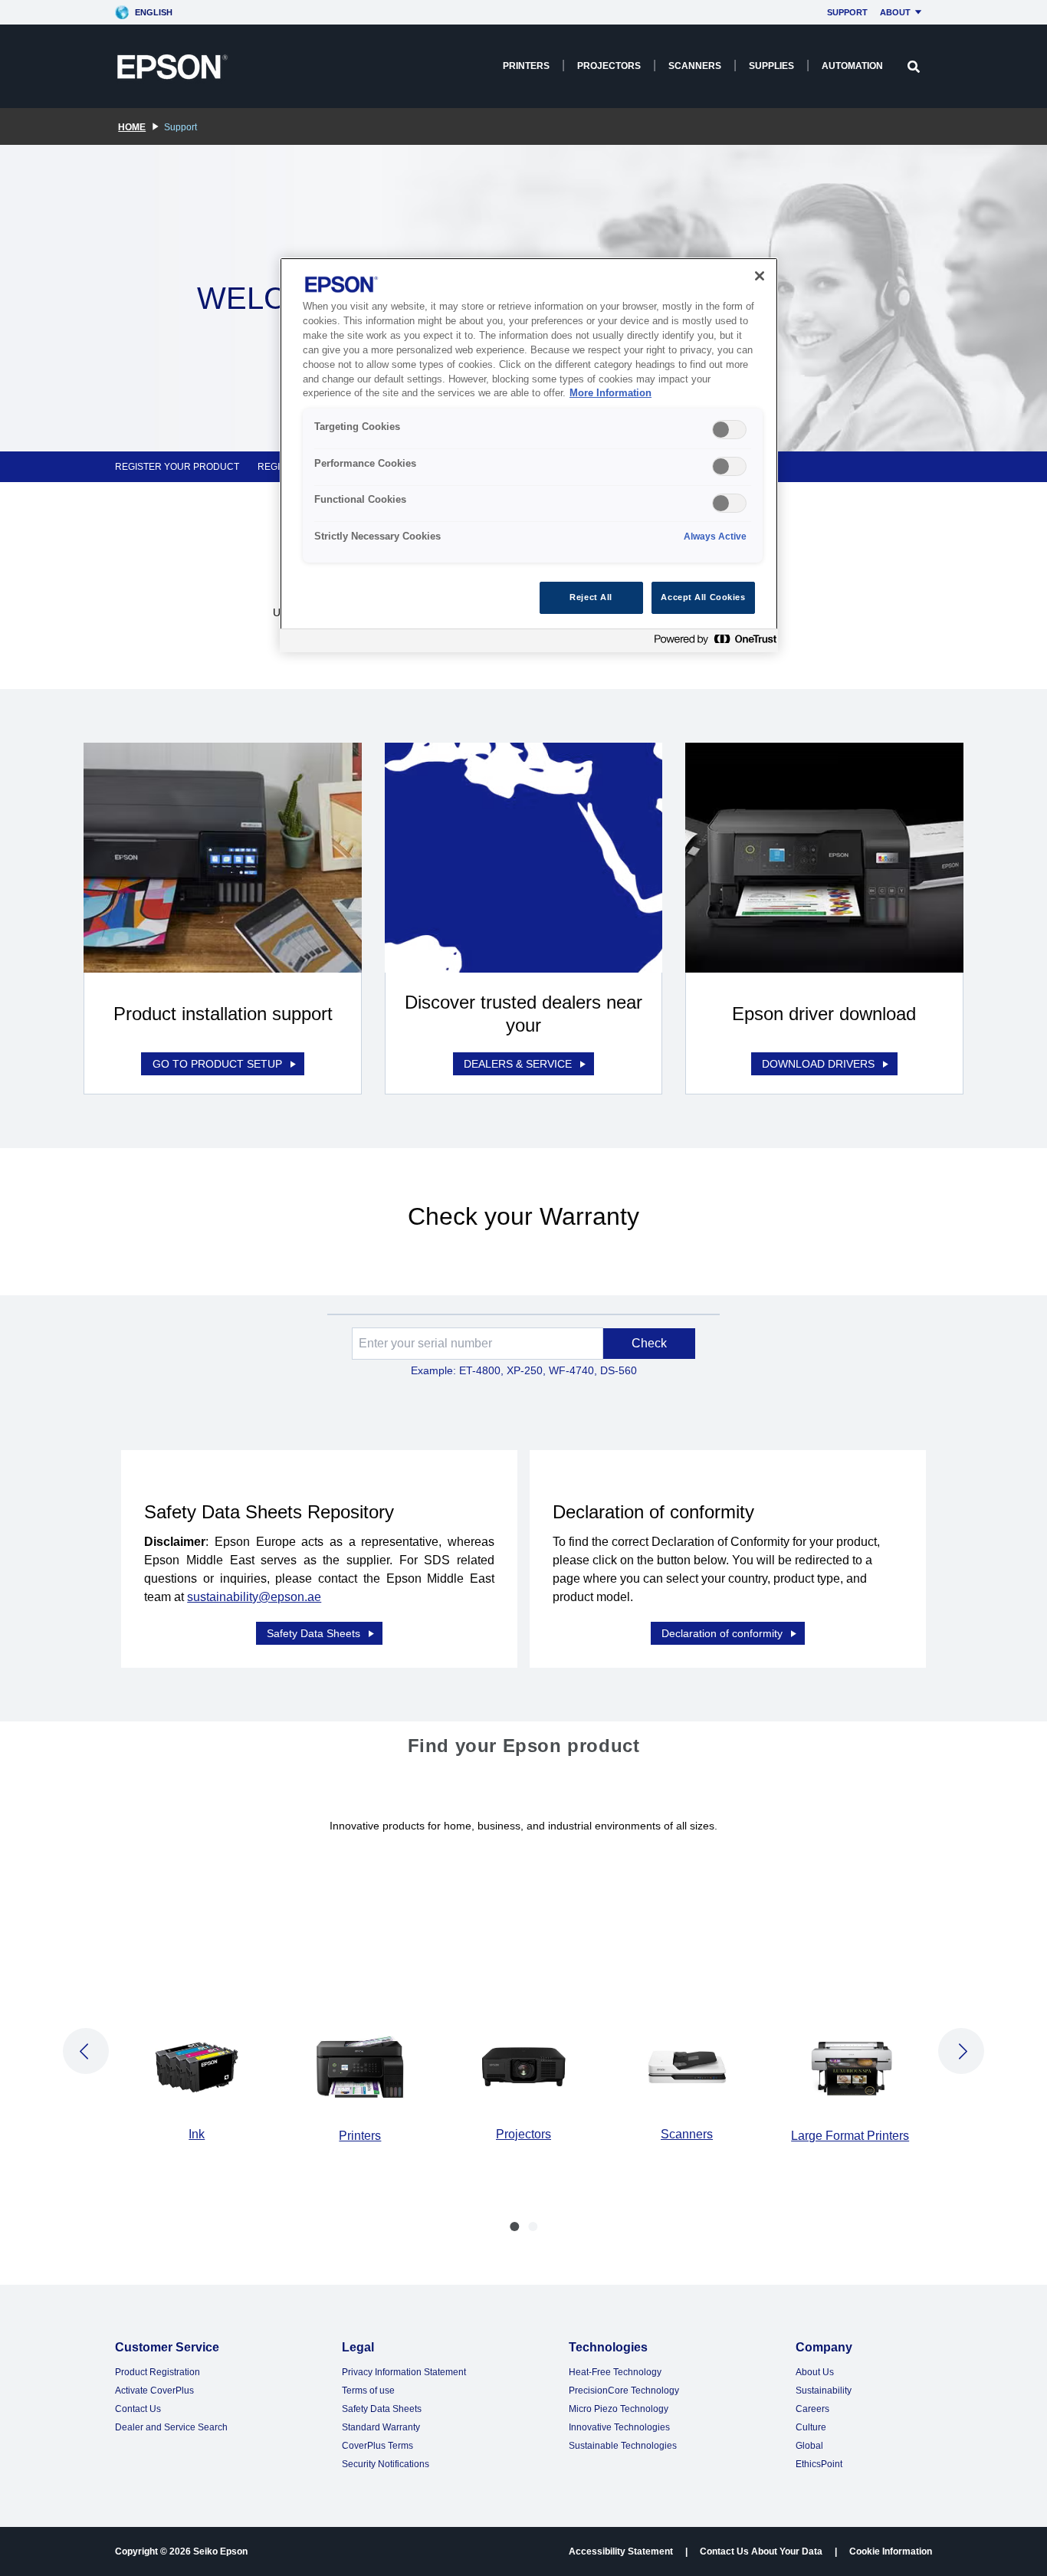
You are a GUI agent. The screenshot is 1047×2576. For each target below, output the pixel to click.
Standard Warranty (381, 2427)
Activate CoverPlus (154, 2391)
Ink (197, 2134)
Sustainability (824, 2391)
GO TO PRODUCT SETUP (217, 1064)
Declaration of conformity (722, 1633)
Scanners (695, 66)
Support (847, 12)
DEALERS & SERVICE (518, 1064)
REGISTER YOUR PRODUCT (177, 467)
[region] (529, 455)
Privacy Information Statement (404, 2372)
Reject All (591, 597)
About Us (815, 2372)
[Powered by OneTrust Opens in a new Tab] (712, 643)
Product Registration (158, 2372)
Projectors (609, 66)
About (895, 12)
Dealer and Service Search (171, 2427)
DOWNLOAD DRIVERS (818, 1064)
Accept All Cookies (703, 597)
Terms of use (368, 2391)
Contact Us (138, 2409)
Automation (852, 66)
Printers (526, 66)
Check (649, 1343)
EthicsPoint (819, 2464)
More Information (610, 393)
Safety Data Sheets (313, 1633)
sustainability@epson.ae (254, 1597)
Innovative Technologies (619, 2427)
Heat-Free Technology (615, 2372)
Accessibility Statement (621, 2551)
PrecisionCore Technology (624, 2391)
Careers (812, 2409)
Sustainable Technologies (623, 2446)
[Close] (760, 276)
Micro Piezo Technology (619, 2409)
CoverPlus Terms (377, 2446)
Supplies (771, 66)
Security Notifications (386, 2464)
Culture (811, 2427)
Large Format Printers (850, 2136)
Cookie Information (891, 2551)
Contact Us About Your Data (761, 2551)
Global (809, 2446)
